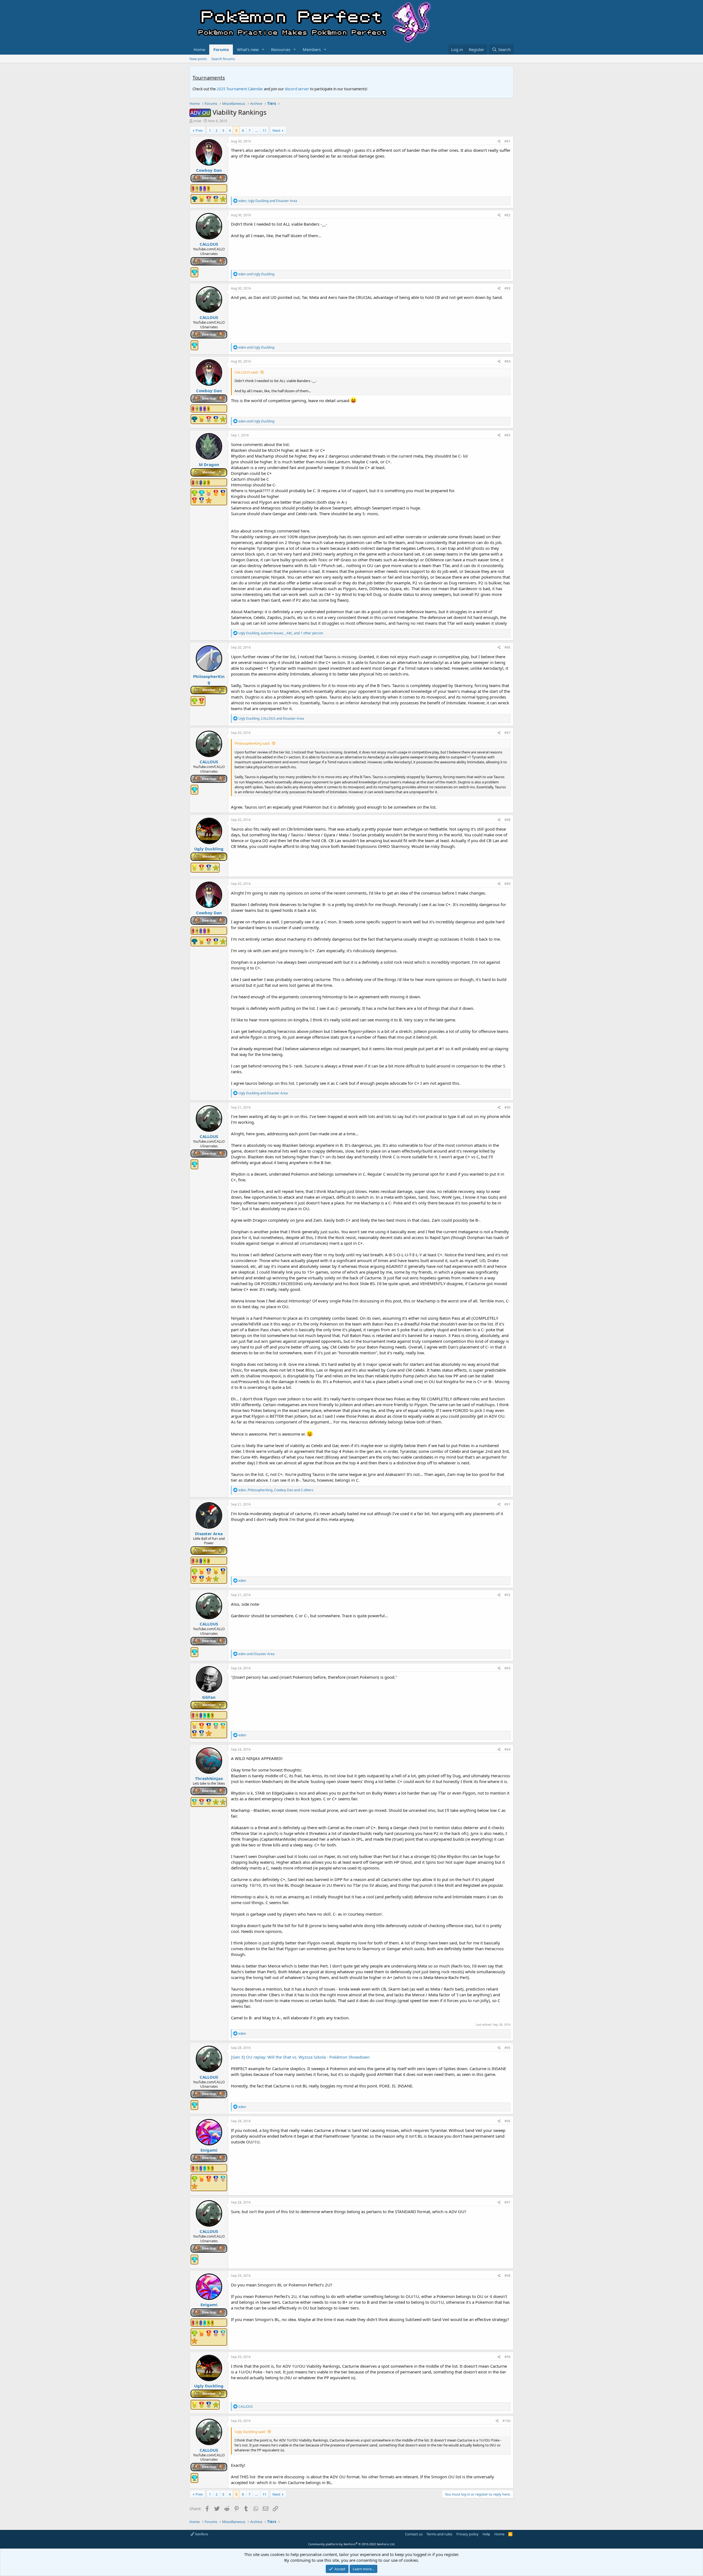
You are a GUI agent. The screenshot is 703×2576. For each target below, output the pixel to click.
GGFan (209, 1697)
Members (312, 49)
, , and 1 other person (281, 633)
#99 (507, 2357)
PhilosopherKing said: (252, 743)
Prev (199, 130)
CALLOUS (209, 244)
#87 (507, 733)
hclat (197, 121)
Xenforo (201, 2534)
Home (199, 49)
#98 (507, 2276)
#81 (507, 141)
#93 (507, 1668)
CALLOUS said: (246, 372)
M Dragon (209, 464)
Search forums (223, 59)
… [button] (256, 130)
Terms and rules (439, 2534)
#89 (507, 884)
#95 (507, 2048)
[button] (263, 50)
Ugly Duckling (209, 849)
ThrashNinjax (209, 1778)
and (256, 274)
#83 (507, 288)
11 (264, 130)
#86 (507, 647)
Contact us (414, 2534)
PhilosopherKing (209, 679)
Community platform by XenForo (352, 2544)
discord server (297, 89)
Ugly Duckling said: (250, 2432)
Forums (221, 49)
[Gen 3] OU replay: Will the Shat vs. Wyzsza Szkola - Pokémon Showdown (300, 2057)
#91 (507, 1504)
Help (486, 2534)
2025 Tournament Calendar (240, 89)
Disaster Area (209, 1534)
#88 (507, 820)
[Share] (499, 141)
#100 (507, 2421)
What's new (248, 49)
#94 (507, 1749)
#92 (507, 1595)
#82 (507, 215)
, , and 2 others (276, 1490)
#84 (507, 361)
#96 (507, 2121)
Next (276, 130)
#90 (507, 1107)
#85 (507, 435)
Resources (281, 49)
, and (268, 201)
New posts (198, 59)
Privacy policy (468, 2534)
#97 (507, 2202)
